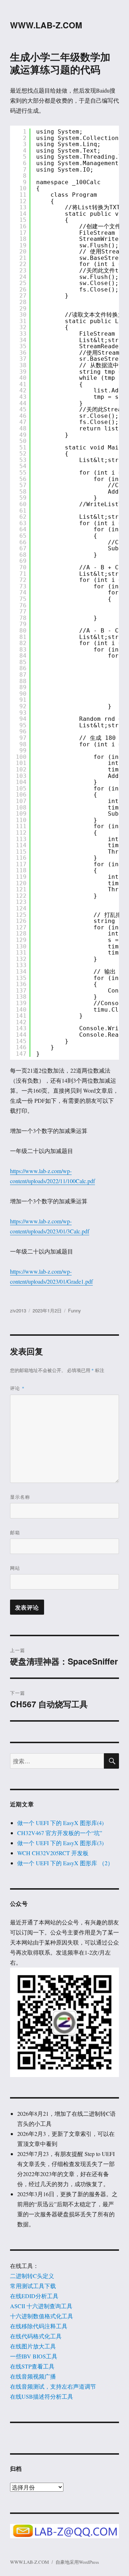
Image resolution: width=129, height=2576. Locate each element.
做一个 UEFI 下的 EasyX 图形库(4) (60, 1823)
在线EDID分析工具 (34, 2296)
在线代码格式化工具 (36, 2336)
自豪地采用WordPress (77, 2562)
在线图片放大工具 (33, 2346)
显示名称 (20, 1497)
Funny (75, 1310)
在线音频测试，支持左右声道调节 (53, 2386)
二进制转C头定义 (32, 2276)
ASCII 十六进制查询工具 (41, 2306)
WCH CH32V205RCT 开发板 (53, 1853)
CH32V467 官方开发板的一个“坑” (60, 1833)
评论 (17, 1388)
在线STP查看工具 (32, 2366)
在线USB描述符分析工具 (42, 2396)
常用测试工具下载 (33, 2286)
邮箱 (15, 1532)
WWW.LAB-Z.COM (46, 25)
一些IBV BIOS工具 (34, 2356)
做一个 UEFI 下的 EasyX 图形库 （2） (65, 1863)
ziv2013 (18, 1310)
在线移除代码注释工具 (39, 2326)
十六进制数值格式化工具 (42, 2316)
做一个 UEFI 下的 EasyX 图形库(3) (60, 1843)
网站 (15, 1568)
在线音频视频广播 (33, 2376)
